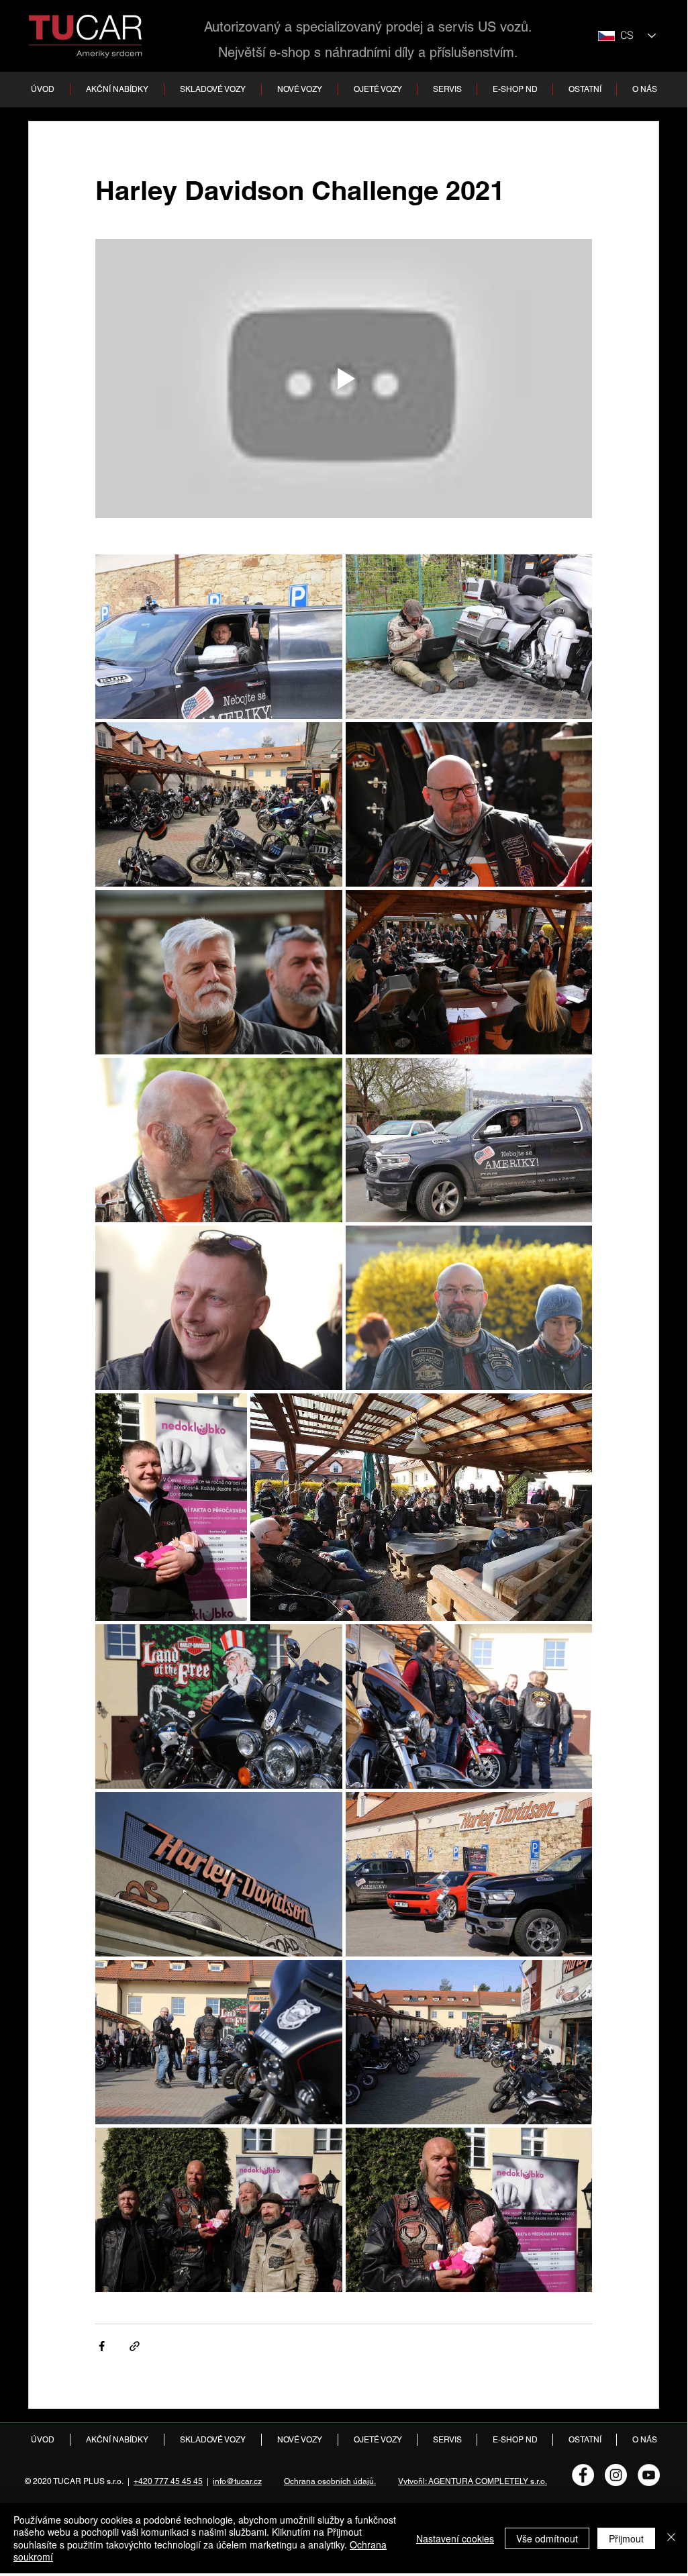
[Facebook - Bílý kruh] (583, 2475)
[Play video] (344, 379)
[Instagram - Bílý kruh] (616, 2475)
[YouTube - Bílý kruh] (649, 2475)
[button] (212, 89)
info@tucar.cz (237, 2481)
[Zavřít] (671, 2538)
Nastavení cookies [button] (455, 2538)
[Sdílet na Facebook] (102, 2346)
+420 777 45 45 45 (168, 2481)
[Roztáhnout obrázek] (219, 637)
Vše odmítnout (547, 2538)
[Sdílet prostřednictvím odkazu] (135, 2346)
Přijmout (626, 2538)
